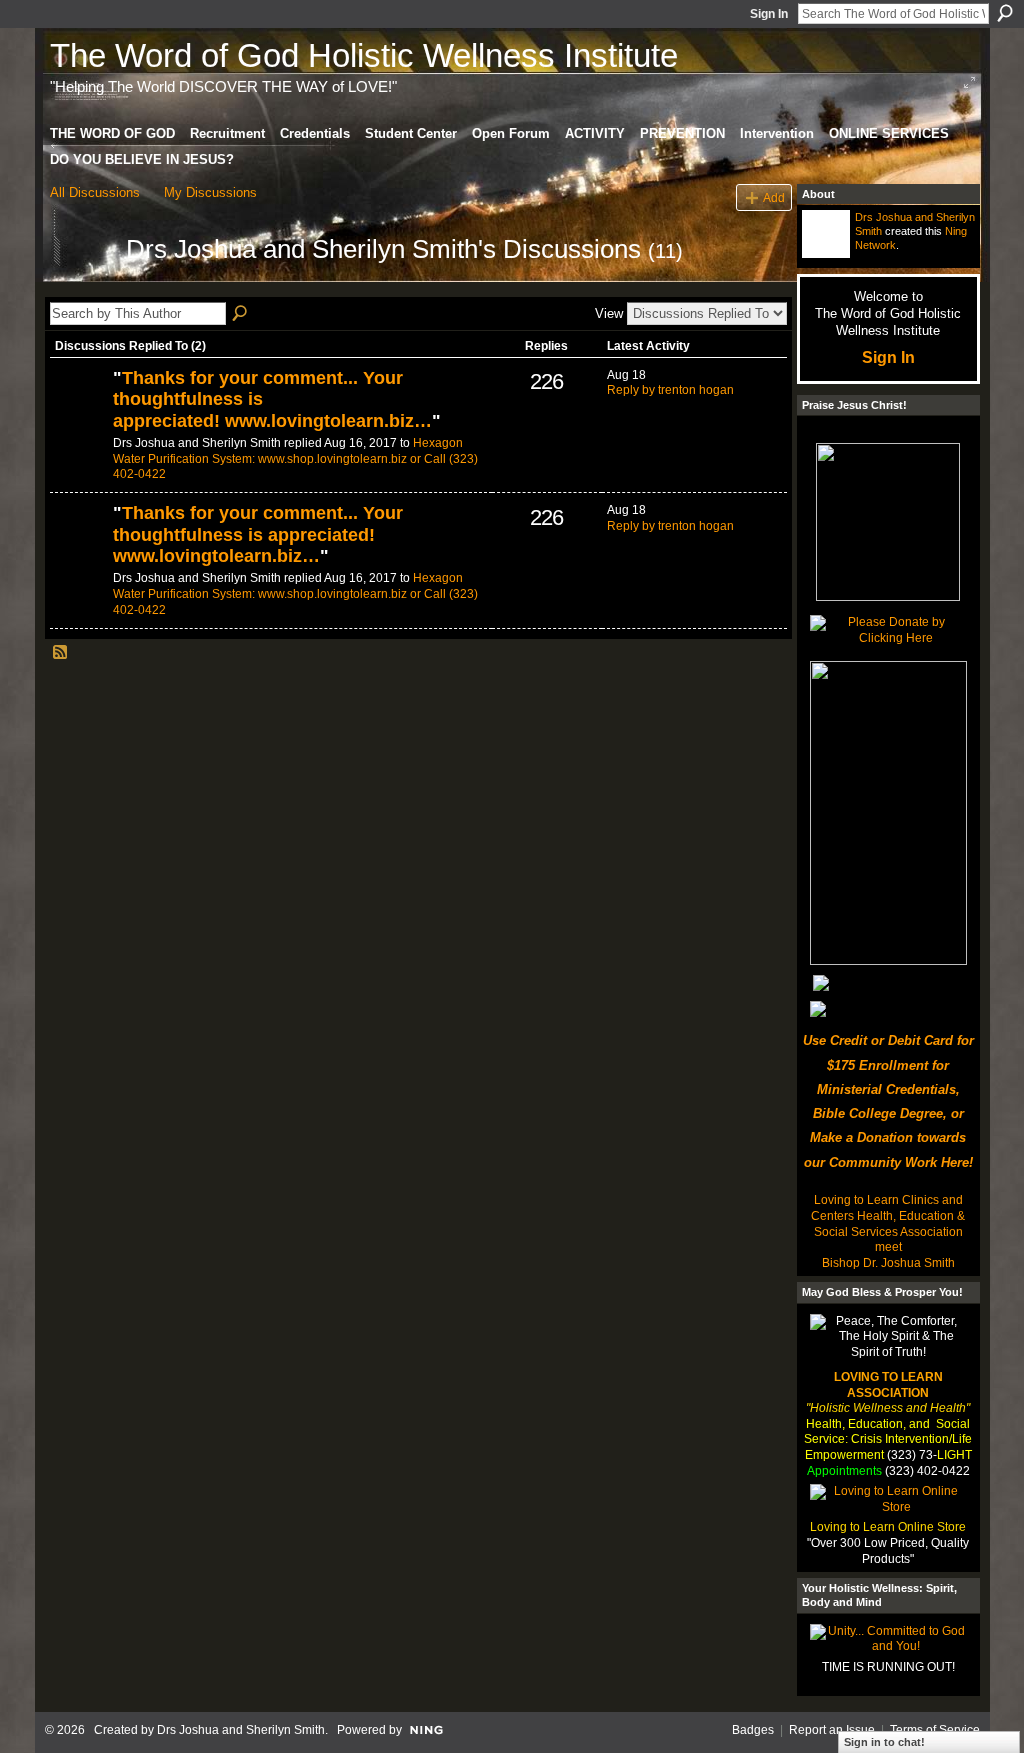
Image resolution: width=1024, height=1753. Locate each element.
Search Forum (241, 314)
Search (1005, 13)
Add (774, 197)
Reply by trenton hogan (670, 390)
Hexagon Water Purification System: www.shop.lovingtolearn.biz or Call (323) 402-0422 (295, 458)
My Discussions (210, 192)
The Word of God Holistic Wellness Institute (364, 55)
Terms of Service (935, 1730)
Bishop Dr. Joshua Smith (888, 1263)
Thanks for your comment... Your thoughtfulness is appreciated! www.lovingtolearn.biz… (258, 534)
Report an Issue (832, 1730)
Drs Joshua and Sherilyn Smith (241, 1730)
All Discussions (95, 192)
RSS (61, 653)
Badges (753, 1730)
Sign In (769, 14)
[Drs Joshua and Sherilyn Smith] (82, 285)
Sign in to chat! (884, 1742)
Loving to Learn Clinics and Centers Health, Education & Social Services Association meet (888, 1223)
